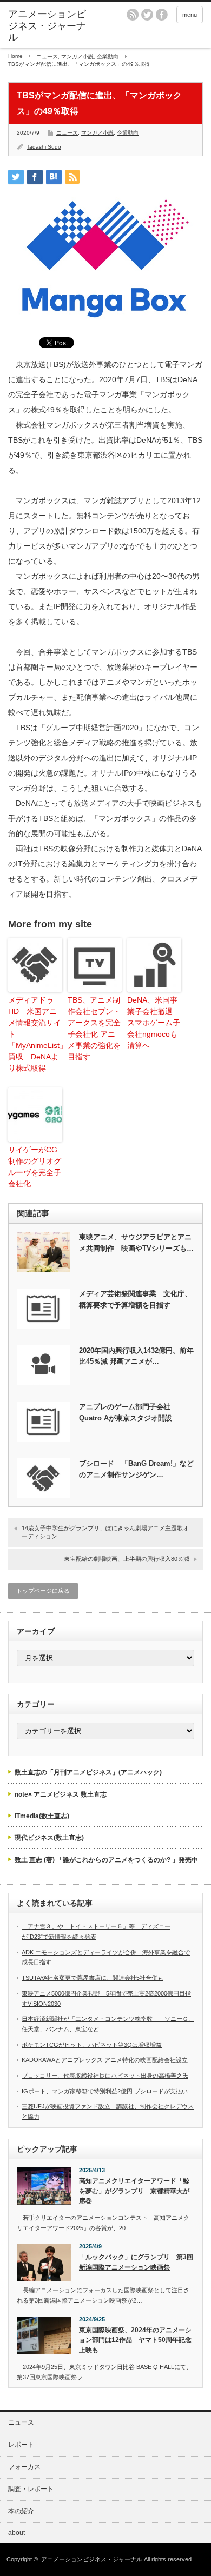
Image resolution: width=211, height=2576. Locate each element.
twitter (147, 15)
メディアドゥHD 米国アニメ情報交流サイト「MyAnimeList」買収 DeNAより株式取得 (35, 1034)
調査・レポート (31, 2489)
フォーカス (24, 2467)
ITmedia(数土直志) (42, 1816)
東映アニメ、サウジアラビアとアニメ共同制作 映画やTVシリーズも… (136, 1243)
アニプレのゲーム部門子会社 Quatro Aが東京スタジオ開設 (126, 1412)
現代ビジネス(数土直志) (49, 1838)
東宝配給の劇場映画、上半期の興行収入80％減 (127, 1559)
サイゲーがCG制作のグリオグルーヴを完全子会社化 (35, 1167)
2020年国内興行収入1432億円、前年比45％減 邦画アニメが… (136, 1356)
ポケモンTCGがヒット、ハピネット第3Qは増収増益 (92, 2045)
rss (133, 15)
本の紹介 (21, 2511)
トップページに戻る (43, 1591)
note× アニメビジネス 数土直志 (61, 1794)
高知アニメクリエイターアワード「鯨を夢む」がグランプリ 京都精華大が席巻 (134, 2191)
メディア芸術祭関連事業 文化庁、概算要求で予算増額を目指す (135, 1299)
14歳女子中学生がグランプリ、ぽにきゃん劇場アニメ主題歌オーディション (105, 1532)
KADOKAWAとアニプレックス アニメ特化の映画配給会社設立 (105, 2060)
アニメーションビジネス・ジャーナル (47, 26)
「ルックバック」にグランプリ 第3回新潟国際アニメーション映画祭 (136, 2262)
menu (190, 15)
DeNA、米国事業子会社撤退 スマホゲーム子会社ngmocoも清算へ (154, 1023)
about (17, 2533)
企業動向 (108, 56)
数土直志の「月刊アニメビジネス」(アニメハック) (88, 1772)
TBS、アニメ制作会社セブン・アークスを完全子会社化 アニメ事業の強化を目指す (94, 1028)
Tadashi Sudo (44, 147)
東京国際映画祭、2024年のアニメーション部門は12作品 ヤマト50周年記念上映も (135, 2340)
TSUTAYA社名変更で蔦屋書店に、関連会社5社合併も (93, 1978)
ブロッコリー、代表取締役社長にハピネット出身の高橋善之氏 (105, 2076)
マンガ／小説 (77, 56)
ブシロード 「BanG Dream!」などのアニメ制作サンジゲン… (136, 1469)
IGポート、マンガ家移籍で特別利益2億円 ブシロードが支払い (105, 2091)
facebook (162, 15)
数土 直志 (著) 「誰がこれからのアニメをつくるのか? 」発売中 (106, 1860)
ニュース (47, 56)
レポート (21, 2445)
